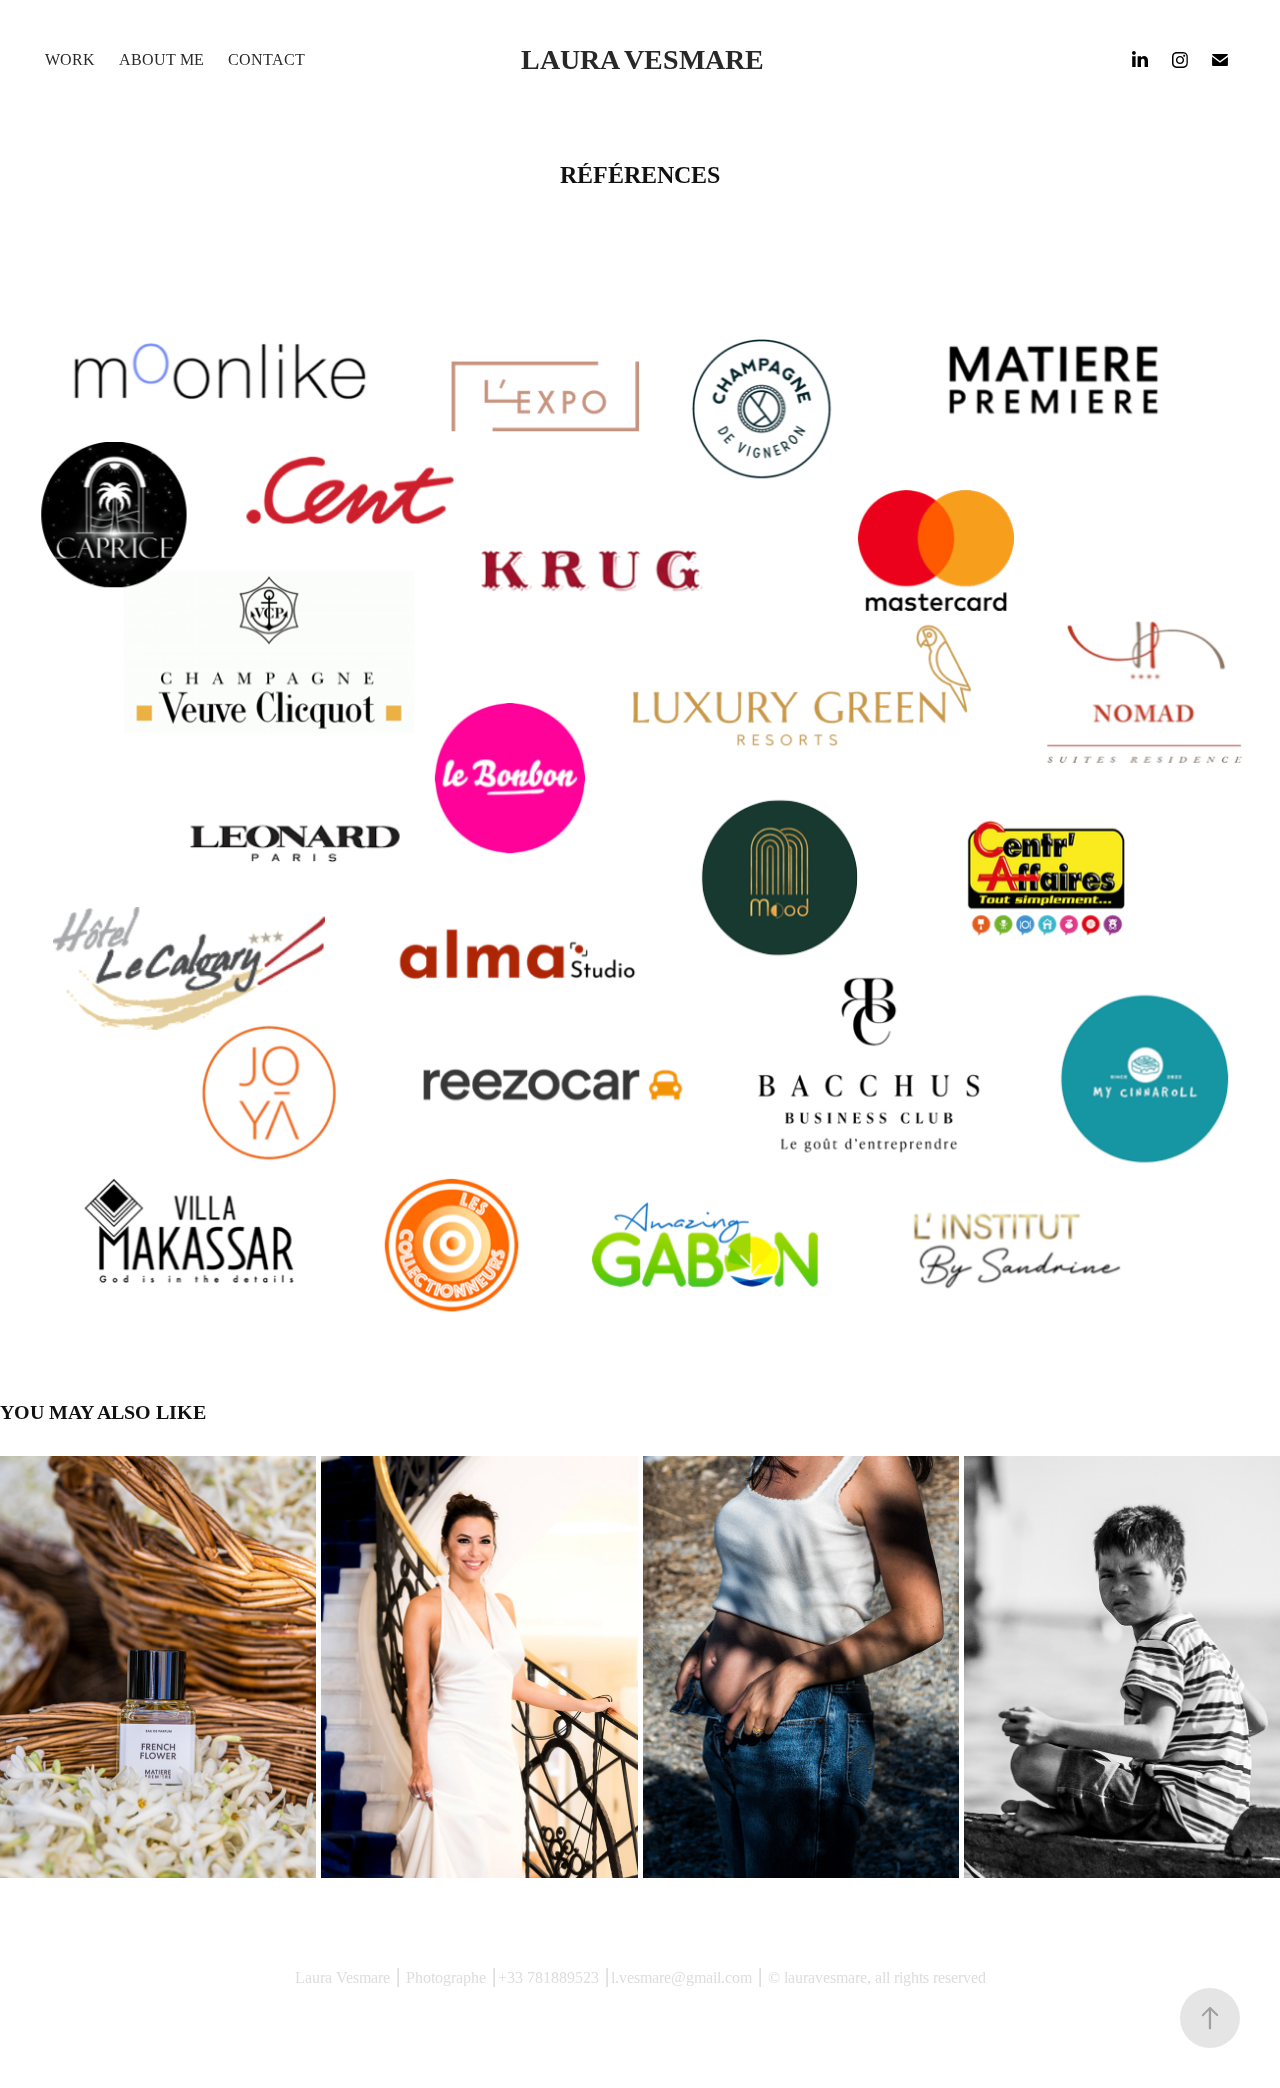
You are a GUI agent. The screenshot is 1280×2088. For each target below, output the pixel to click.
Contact (266, 59)
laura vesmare (642, 59)
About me (161, 59)
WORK (70, 59)
